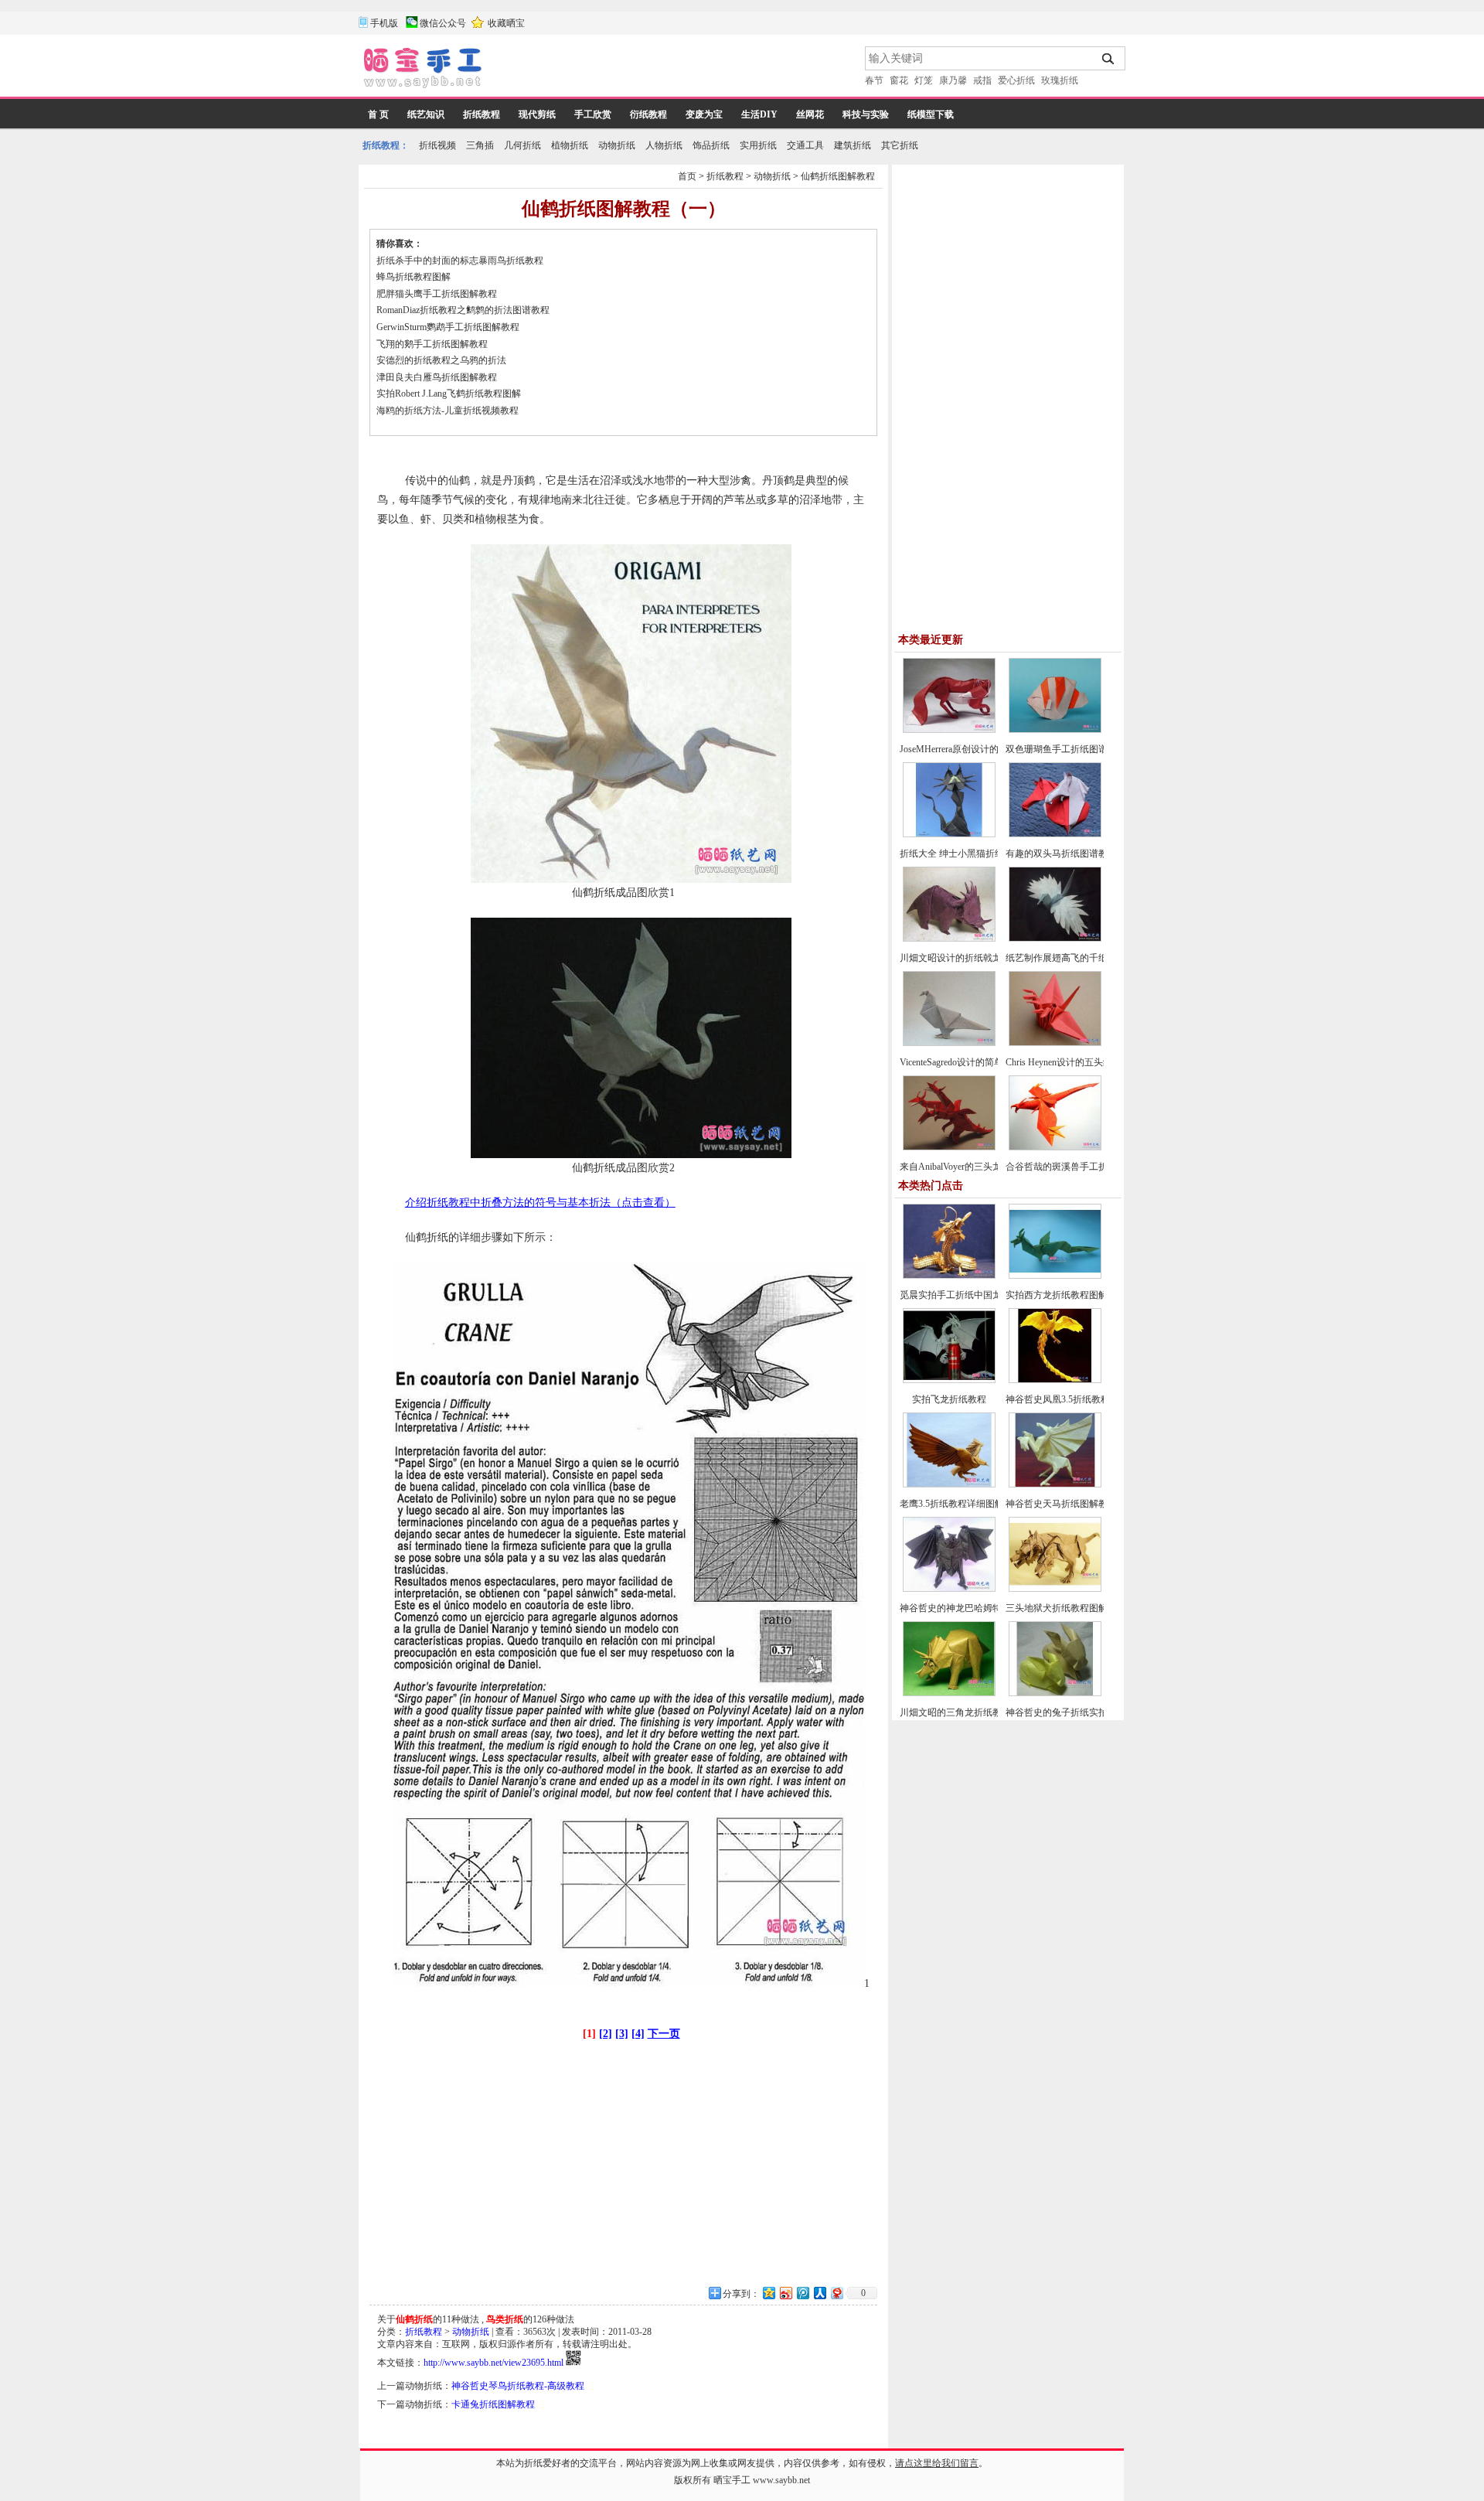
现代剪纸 (537, 114)
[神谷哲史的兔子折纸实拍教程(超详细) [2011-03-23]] (1055, 1693)
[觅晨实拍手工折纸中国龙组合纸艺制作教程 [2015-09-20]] (949, 1276)
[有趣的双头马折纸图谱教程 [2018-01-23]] (1055, 834)
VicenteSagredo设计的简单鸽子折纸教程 (979, 1062)
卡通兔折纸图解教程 (493, 2404)
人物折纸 (664, 145)
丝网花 (810, 114)
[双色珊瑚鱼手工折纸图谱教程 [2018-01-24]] (1055, 730)
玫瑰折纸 (1060, 80)
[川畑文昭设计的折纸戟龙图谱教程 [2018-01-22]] (949, 939)
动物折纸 (617, 145)
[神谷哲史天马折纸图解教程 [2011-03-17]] (1055, 1484)
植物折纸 (570, 145)
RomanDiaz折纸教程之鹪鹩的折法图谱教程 (463, 310)
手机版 (384, 23)
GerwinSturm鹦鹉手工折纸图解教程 (448, 327)
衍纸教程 (648, 114)
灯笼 (924, 80)
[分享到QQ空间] (768, 2293)
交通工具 (805, 145)
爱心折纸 (1016, 80)
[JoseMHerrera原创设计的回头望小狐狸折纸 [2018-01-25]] (949, 730)
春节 (874, 80)
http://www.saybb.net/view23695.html (494, 2363)
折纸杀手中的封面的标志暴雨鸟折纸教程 (460, 261)
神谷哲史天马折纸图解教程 (1061, 1504)
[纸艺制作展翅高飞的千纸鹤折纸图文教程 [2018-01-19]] (1055, 939)
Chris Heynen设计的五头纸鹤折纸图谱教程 (1091, 1062)
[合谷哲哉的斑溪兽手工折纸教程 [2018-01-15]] (1055, 1147)
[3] (622, 2034)
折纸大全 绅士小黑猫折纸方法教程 (970, 854)
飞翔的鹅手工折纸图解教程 (432, 344)
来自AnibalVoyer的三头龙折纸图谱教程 (979, 1167)
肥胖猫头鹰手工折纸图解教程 (437, 294)
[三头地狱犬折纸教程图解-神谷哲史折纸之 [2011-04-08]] (1055, 1589)
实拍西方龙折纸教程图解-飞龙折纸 (1077, 1295)
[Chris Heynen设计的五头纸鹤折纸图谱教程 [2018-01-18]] (1055, 1043)
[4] (638, 2034)
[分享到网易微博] (836, 2293)
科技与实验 (866, 114)
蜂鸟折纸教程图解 (414, 277)
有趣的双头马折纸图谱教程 (1061, 854)
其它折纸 (900, 145)
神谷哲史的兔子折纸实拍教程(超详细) (1083, 1712)
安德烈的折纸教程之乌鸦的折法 (441, 360)
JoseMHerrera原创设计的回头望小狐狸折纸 (986, 749)
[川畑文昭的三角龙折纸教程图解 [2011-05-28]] (949, 1693)
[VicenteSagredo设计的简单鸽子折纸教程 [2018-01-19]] (949, 1043)
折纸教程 (482, 114)
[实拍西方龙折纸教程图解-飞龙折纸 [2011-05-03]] (1055, 1276)
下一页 (664, 2034)
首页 (687, 176)
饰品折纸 (711, 145)
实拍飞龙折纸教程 (949, 1399)
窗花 (899, 80)
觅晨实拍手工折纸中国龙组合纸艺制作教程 (988, 1295)
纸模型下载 (931, 114)
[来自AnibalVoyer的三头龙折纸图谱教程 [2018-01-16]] (949, 1147)
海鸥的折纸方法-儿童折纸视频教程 (449, 411)
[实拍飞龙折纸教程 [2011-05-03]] (949, 1380)
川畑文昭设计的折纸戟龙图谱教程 (969, 958)
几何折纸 (522, 145)
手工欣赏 (593, 114)
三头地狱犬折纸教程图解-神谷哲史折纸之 (1091, 1608)
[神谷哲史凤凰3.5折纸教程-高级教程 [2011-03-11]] (1055, 1380)
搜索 (1109, 59)
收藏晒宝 (506, 23)
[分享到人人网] (819, 2293)
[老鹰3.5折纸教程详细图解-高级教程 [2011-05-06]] (949, 1484)
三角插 (480, 145)
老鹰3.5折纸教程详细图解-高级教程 (972, 1504)
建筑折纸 (853, 145)
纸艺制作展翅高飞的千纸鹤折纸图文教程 (1089, 958)
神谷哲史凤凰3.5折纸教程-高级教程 (1078, 1399)
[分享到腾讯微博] (802, 2293)
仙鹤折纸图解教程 (838, 176)
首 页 (378, 114)
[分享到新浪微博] (785, 2293)
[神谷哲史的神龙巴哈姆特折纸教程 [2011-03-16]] (949, 1589)
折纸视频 (437, 145)
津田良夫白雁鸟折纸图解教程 (437, 377)
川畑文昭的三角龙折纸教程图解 (965, 1712)
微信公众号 (443, 23)
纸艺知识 (426, 114)
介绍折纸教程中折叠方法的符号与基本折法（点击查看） (540, 1203)
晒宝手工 (732, 2480)
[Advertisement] (675, 70)
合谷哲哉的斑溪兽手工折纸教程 (1070, 1167)
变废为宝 (704, 114)
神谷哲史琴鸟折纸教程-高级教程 (518, 2386)
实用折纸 (758, 145)
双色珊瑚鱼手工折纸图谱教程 (1066, 749)
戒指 (982, 80)
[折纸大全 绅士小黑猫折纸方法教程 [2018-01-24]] (949, 834)
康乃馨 (953, 80)
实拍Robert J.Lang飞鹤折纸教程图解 (449, 394)
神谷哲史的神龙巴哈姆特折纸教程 (969, 1608)
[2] (606, 2034)
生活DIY (759, 114)
